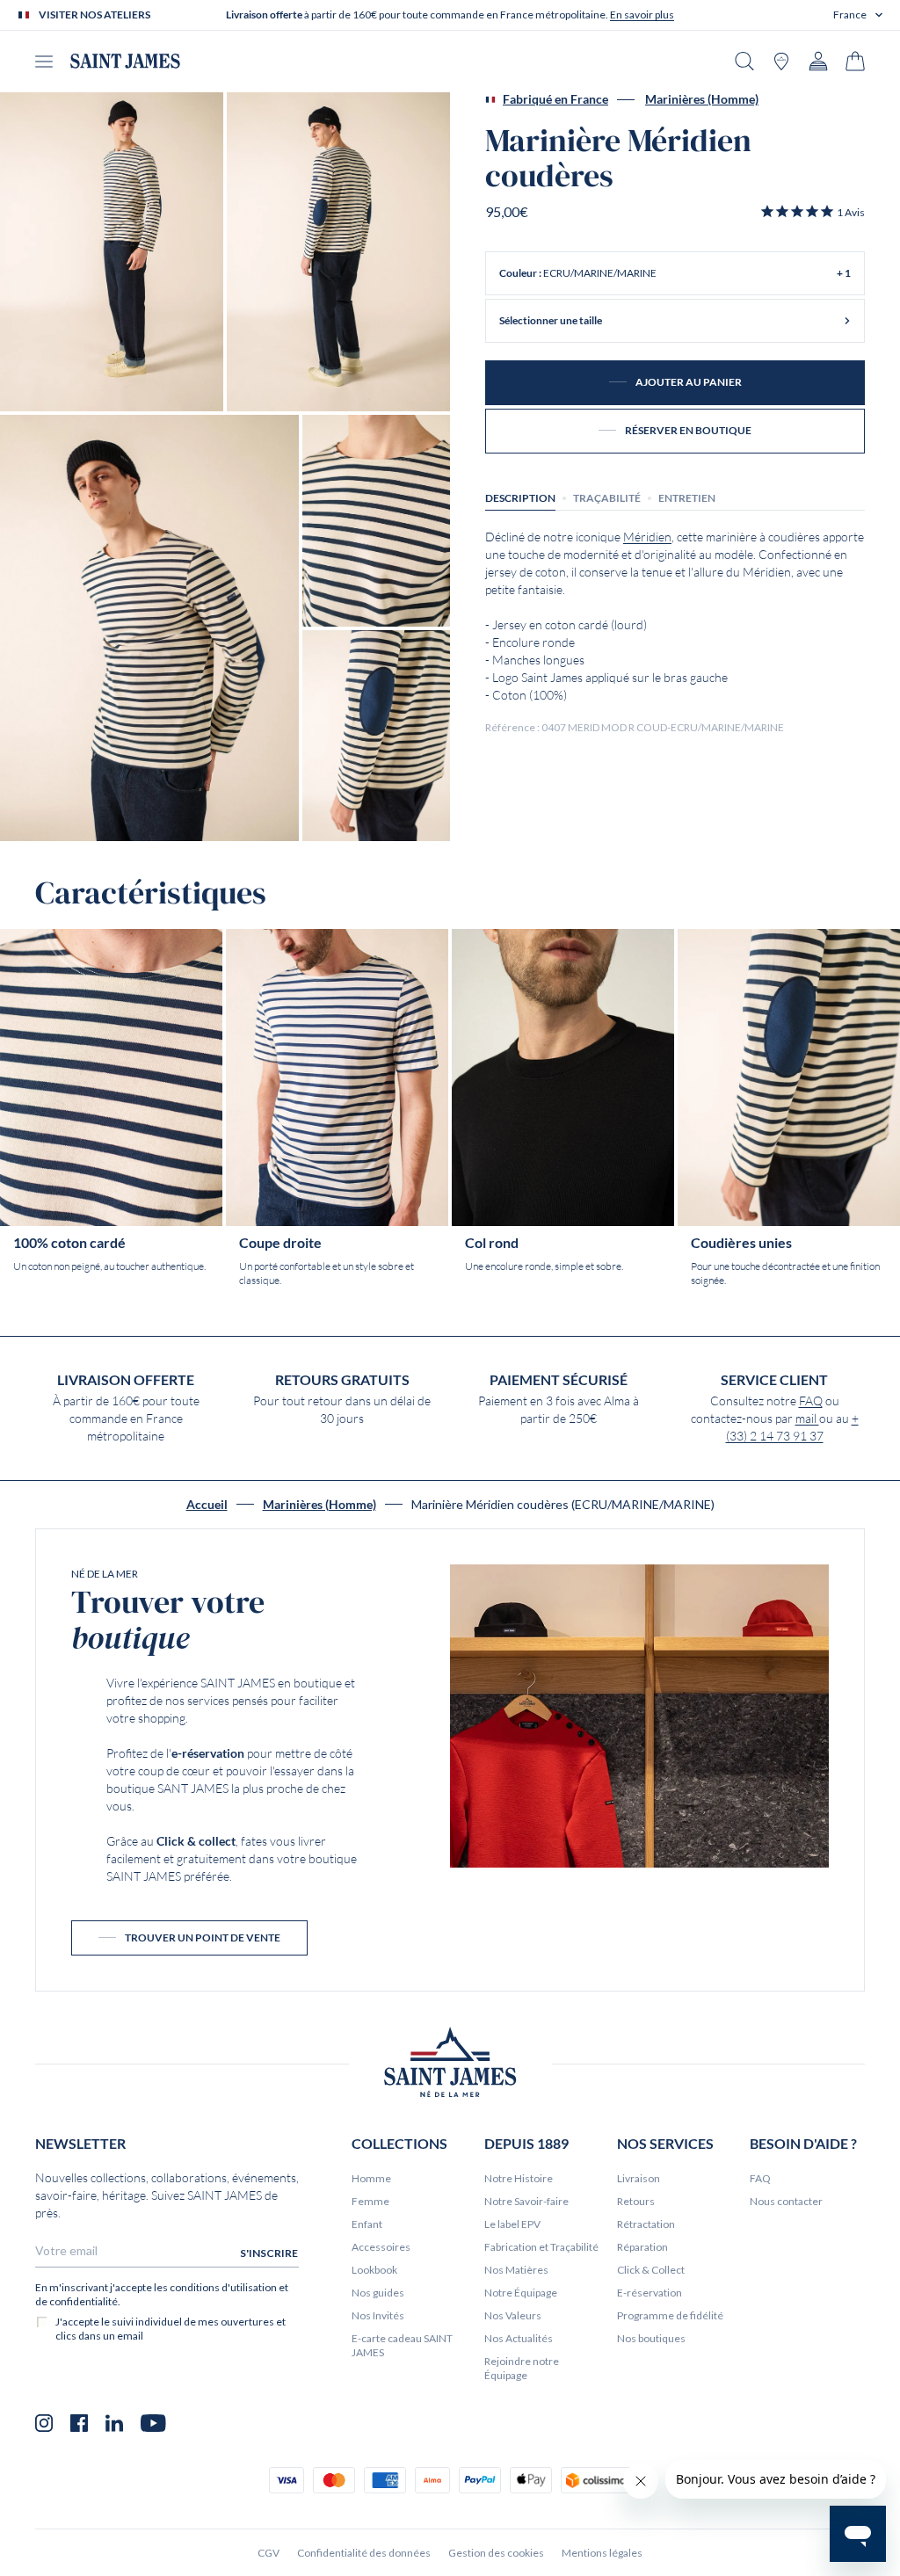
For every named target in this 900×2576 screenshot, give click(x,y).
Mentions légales (602, 2553)
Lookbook (374, 2270)
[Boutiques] (781, 61)
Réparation (642, 2247)
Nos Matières (516, 2270)
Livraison (639, 2178)
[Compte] (818, 61)
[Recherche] (744, 61)
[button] (858, 15)
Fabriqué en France (555, 99)
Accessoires (381, 2247)
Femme (370, 2201)
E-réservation (650, 2293)
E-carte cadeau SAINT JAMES (402, 2345)
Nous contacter (786, 2201)
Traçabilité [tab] (607, 498)
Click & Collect (651, 2270)
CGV (269, 2553)
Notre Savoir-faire (526, 2201)
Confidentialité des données (364, 2553)
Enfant (367, 2224)
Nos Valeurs (513, 2315)
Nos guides (378, 2293)
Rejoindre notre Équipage (522, 2368)
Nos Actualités (519, 2338)
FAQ (811, 1401)
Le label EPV (512, 2224)
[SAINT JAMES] (125, 61)
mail (807, 1419)
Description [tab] (520, 498)
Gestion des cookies (496, 2553)
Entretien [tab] (687, 498)
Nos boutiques (651, 2338)
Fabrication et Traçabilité (541, 2247)
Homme (371, 2178)
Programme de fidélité (670, 2315)
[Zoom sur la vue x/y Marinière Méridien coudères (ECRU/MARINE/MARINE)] (112, 252)
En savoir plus (642, 15)
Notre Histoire (519, 2178)
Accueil (207, 1505)
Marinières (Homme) (702, 99)
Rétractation (646, 2224)
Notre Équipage (521, 2293)
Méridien (647, 537)
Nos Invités (378, 2315)
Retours (636, 2201)
